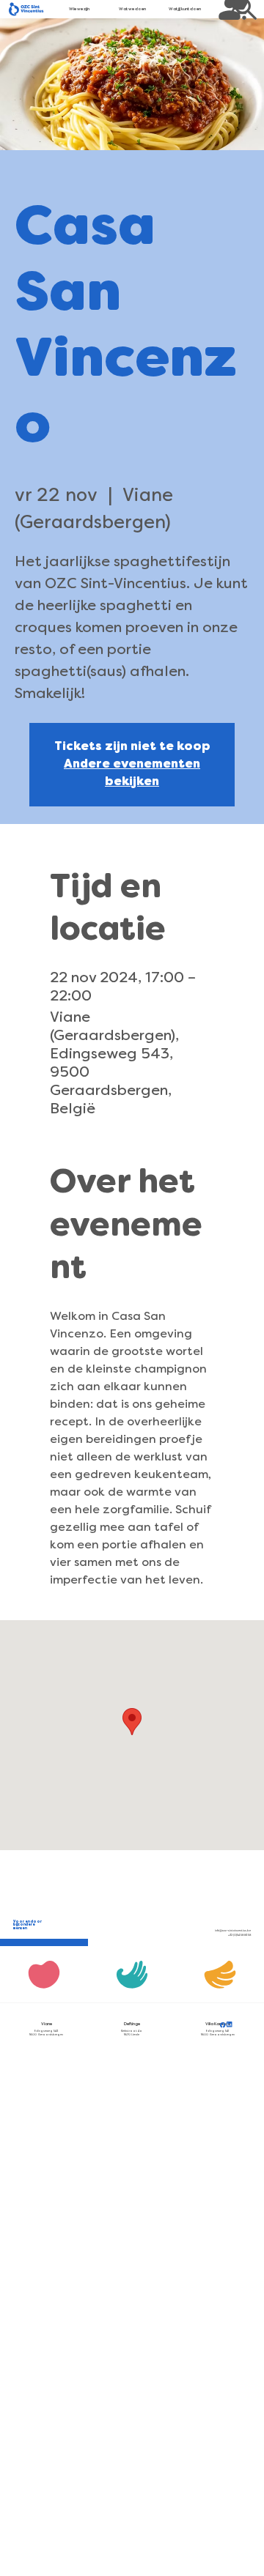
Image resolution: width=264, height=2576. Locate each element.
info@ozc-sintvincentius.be (233, 1931)
